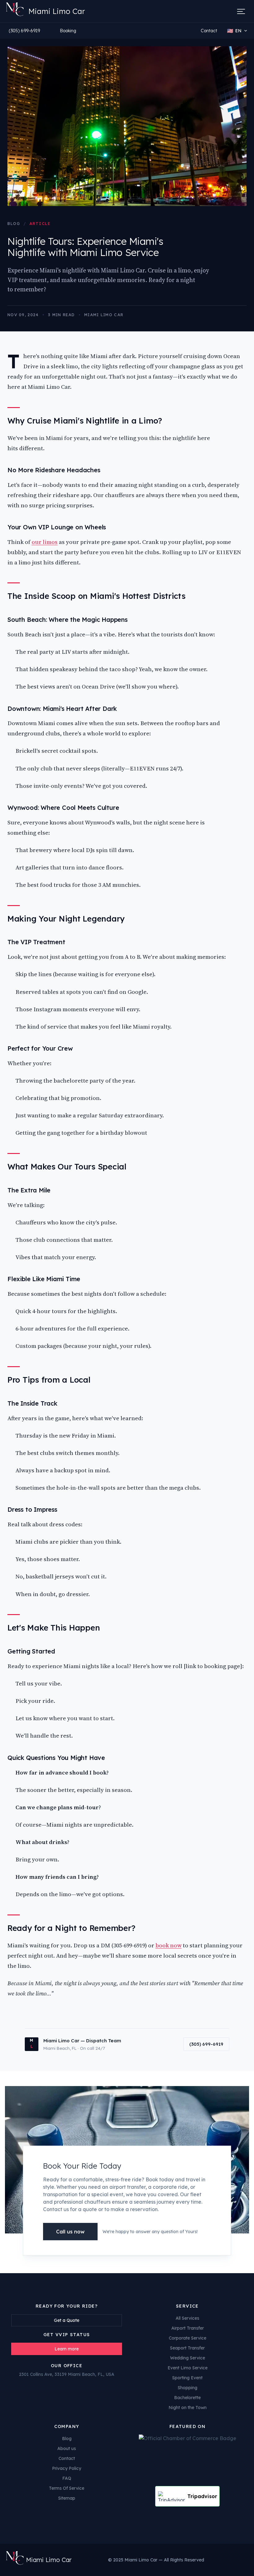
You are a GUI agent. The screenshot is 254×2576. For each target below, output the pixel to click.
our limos (45, 542)
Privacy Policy (67, 2468)
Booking (68, 31)
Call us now (70, 2232)
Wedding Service (188, 2358)
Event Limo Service (188, 2368)
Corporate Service (188, 2338)
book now (169, 1945)
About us (67, 2448)
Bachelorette (187, 2398)
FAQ (67, 2478)
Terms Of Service (67, 2488)
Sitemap (67, 2498)
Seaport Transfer (187, 2348)
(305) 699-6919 (24, 31)
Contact (209, 31)
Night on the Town (188, 2408)
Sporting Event (187, 2378)
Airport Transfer (188, 2328)
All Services (187, 2318)
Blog (14, 224)
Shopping (188, 2388)
